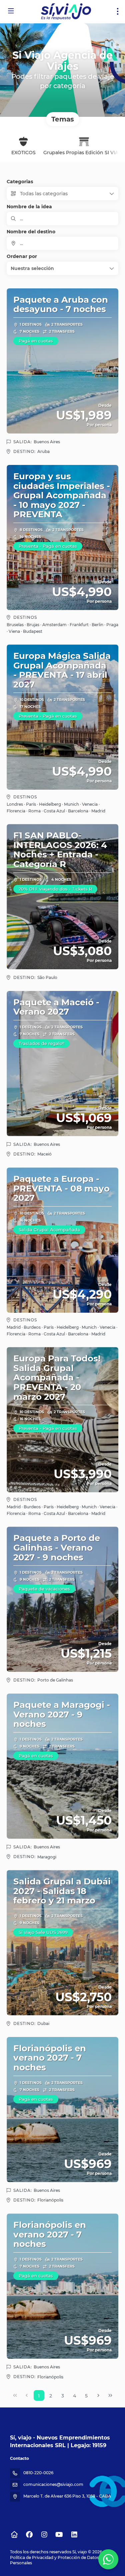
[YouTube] (59, 2535)
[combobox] (62, 243)
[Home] (14, 2535)
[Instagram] (44, 2535)
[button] (62, 268)
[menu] (118, 11)
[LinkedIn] (74, 2535)
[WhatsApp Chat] (108, 2559)
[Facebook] (29, 2535)
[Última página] (110, 2395)
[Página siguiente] (98, 2395)
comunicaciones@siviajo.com (53, 2484)
